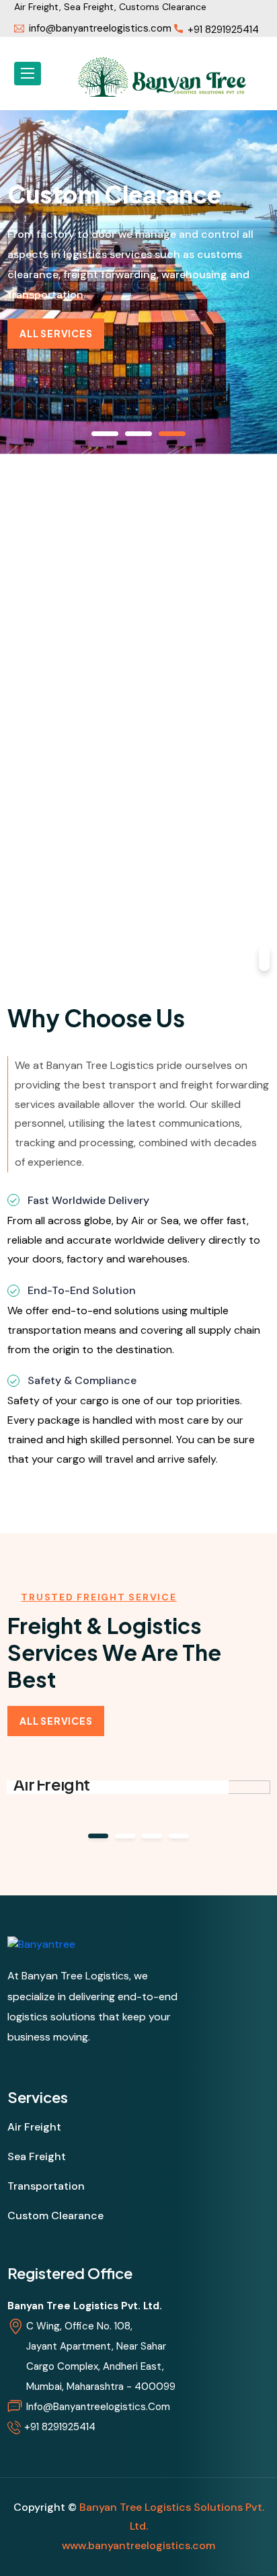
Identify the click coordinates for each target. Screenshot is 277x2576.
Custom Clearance (55, 2216)
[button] (98, 1836)
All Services (56, 333)
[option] (138, 275)
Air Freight (51, 1784)
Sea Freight (37, 2156)
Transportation (46, 2186)
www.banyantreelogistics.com (138, 2545)
